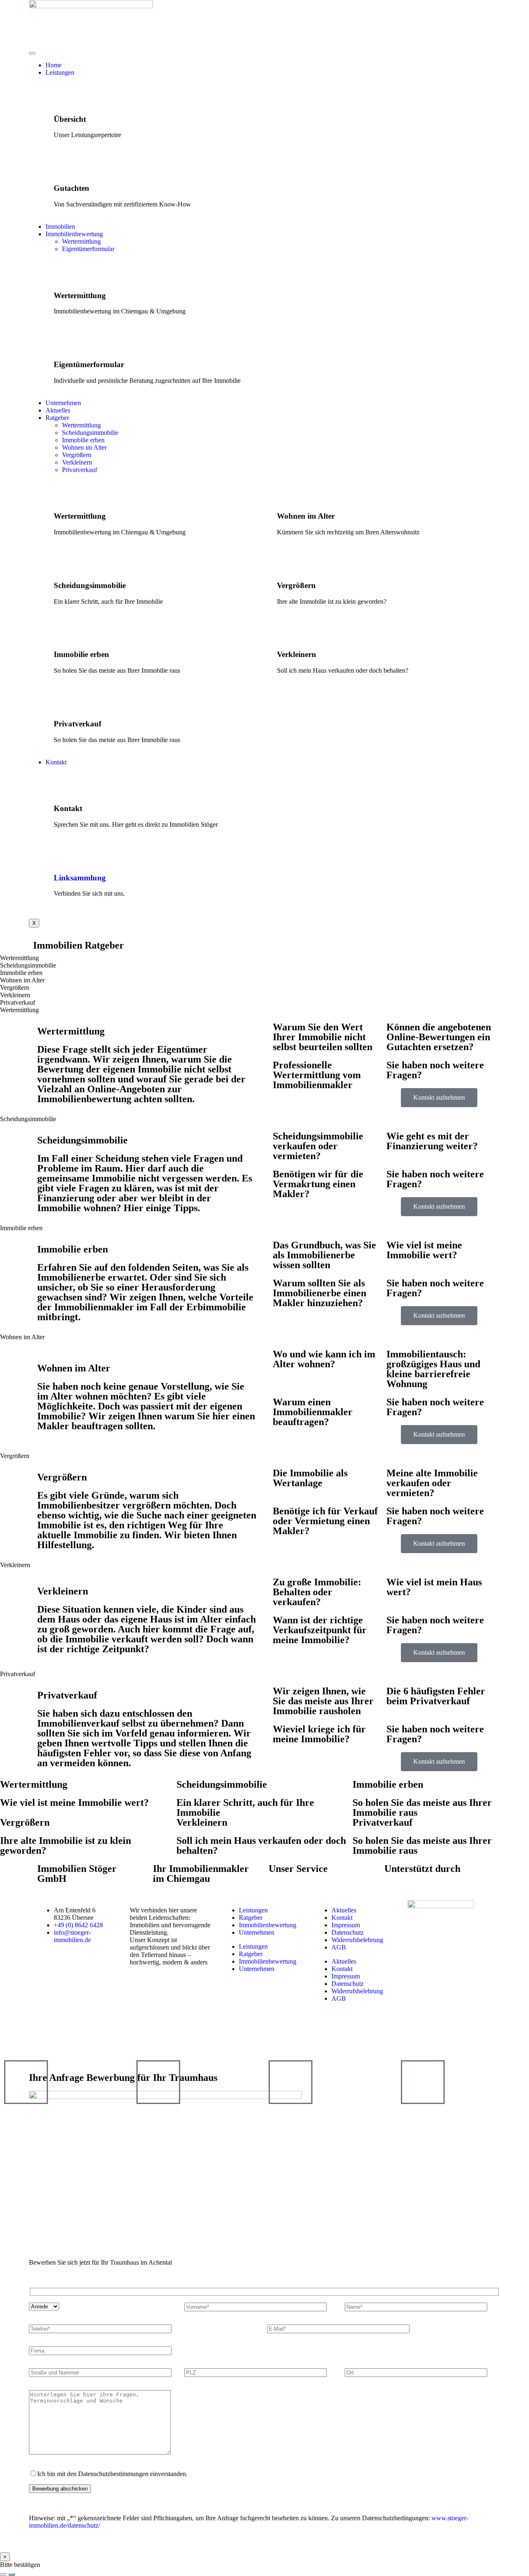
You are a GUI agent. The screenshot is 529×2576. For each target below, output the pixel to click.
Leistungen (60, 72)
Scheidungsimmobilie (90, 433)
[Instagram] (66, 2040)
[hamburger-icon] (32, 53)
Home (54, 65)
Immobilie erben (83, 440)
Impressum (346, 1925)
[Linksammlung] (64, 854)
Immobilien (60, 227)
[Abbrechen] (3, 2574)
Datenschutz (348, 1932)
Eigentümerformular (88, 249)
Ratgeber (57, 418)
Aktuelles (58, 410)
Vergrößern (77, 455)
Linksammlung (80, 878)
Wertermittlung (81, 241)
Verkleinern (77, 462)
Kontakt (56, 762)
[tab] (264, 958)
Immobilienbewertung (74, 234)
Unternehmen (63, 403)
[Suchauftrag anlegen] (12, 2574)
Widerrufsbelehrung (357, 1940)
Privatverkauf (80, 470)
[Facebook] (43, 2040)
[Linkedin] (88, 2040)
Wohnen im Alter (84, 447)
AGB (339, 1947)
